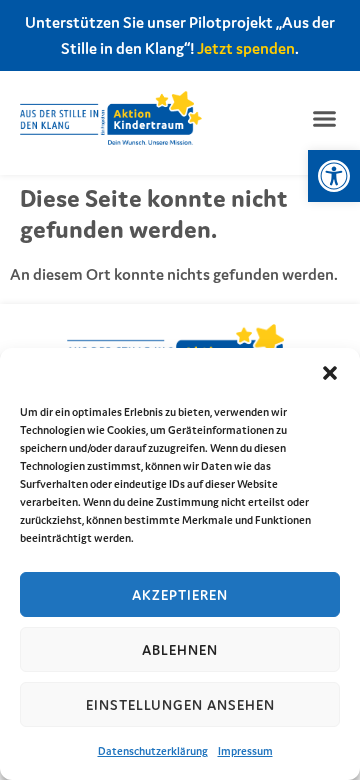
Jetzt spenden (246, 48)
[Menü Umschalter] (324, 118)
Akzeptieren (180, 595)
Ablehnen (180, 650)
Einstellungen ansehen (180, 705)
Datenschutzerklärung (153, 751)
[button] (334, 176)
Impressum (245, 751)
